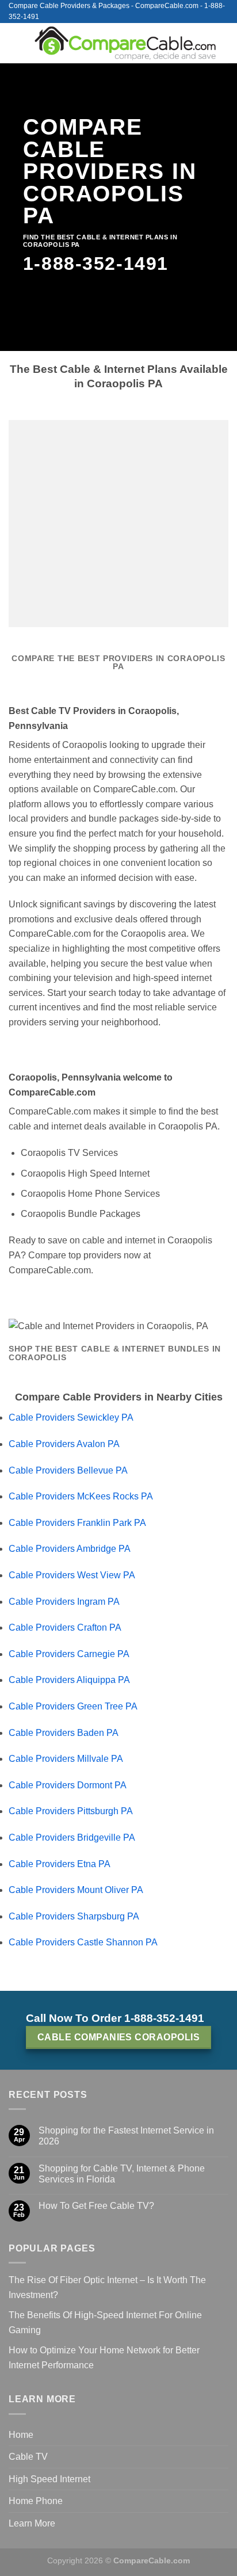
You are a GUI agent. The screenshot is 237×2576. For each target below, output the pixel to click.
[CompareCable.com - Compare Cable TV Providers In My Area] (125, 43)
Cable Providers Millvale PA (66, 1759)
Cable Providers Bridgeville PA (72, 1837)
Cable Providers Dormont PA (68, 1785)
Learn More (32, 2523)
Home (21, 2435)
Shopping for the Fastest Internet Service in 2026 (126, 2136)
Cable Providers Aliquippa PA (69, 1680)
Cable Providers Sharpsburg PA (74, 1916)
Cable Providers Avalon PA (64, 1444)
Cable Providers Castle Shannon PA (83, 1942)
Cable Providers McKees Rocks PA (81, 1496)
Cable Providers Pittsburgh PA (71, 1811)
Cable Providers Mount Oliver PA (76, 1890)
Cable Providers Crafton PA (65, 1627)
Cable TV (28, 2457)
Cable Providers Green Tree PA (73, 1706)
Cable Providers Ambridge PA (70, 1549)
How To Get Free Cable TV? (96, 2206)
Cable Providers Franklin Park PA (77, 1523)
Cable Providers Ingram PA (64, 1602)
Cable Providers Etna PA (60, 1864)
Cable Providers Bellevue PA (68, 1470)
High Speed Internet (49, 2479)
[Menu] (16, 43)
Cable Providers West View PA (72, 1575)
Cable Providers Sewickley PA (71, 1417)
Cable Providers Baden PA (64, 1733)
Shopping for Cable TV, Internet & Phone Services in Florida (122, 2174)
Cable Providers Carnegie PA (69, 1654)
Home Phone (36, 2501)
